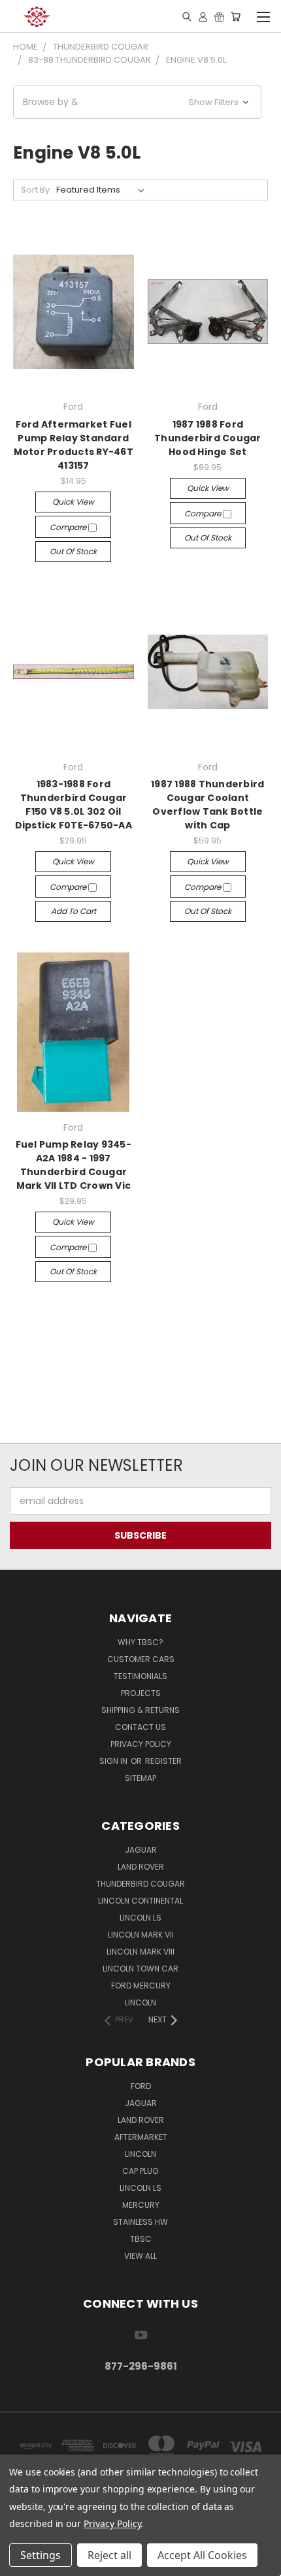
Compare (69, 527)
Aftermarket (141, 2137)
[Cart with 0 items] (236, 16)
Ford (141, 2086)
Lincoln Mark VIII (140, 1952)
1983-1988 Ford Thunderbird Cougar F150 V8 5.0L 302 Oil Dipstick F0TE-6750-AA (74, 805)
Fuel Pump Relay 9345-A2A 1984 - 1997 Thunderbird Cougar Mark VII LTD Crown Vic (74, 1165)
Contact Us (140, 1727)
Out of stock (73, 551)
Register (163, 1761)
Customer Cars (141, 1659)
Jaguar (141, 1850)
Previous (20, 2563)
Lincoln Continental (140, 1901)
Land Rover (141, 1867)
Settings (41, 2555)
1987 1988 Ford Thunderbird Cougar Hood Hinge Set (208, 438)
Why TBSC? (140, 1642)
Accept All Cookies (202, 2555)
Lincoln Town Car (140, 1969)
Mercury (141, 2205)
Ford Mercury (141, 1986)
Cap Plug (140, 2171)
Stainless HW (140, 2222)
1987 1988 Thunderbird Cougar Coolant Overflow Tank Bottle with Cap (207, 805)
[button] (137, 102)
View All (140, 2256)
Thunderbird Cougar (140, 1884)
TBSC (141, 2239)
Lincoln (140, 2003)
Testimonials (140, 1676)
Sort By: (36, 190)
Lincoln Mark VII (141, 1935)
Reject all (109, 2555)
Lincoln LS (140, 1918)
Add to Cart (74, 911)
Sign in (114, 1761)
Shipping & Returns (140, 1710)
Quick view (73, 502)
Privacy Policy (141, 1744)
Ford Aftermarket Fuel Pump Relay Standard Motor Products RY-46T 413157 (74, 445)
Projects (141, 1693)
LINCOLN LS (140, 2188)
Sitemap (140, 1778)
